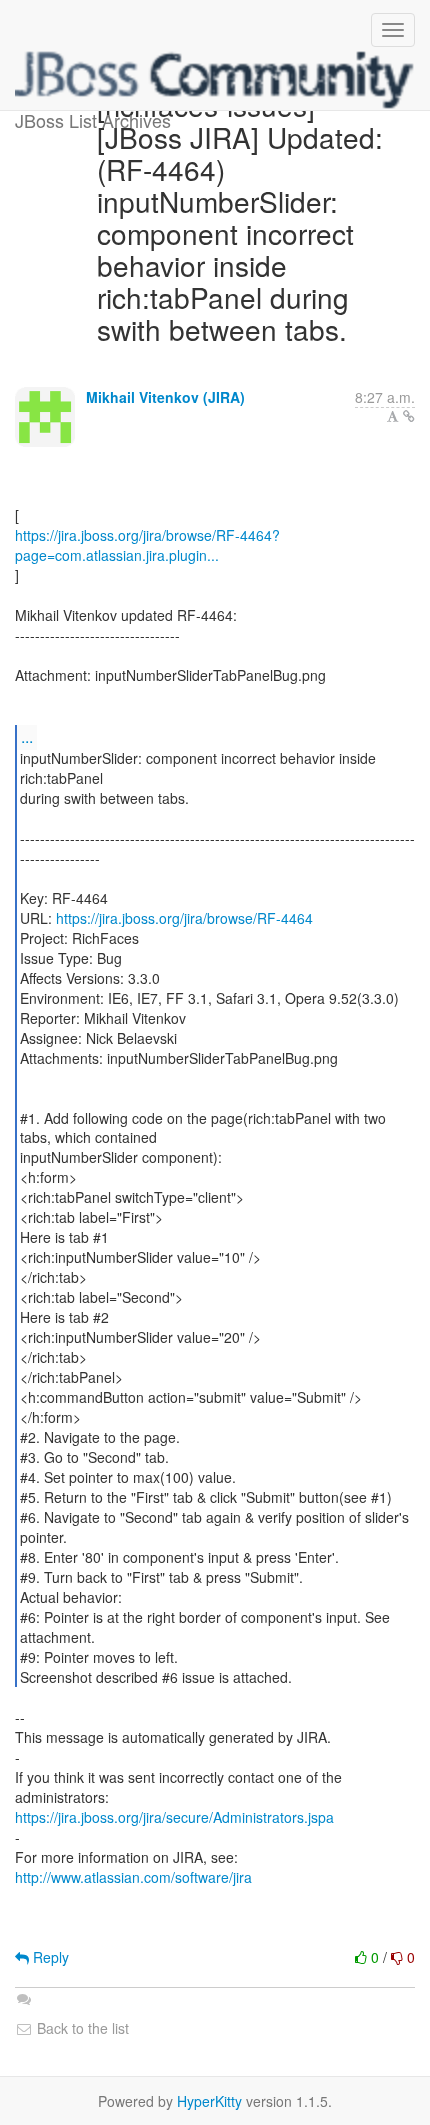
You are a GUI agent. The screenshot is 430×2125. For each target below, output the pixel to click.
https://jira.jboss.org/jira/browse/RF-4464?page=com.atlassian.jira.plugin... (147, 545)
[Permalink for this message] (409, 416)
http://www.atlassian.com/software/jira (133, 1877)
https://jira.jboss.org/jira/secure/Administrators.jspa (174, 1817)
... (27, 736)
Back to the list (81, 2028)
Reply (49, 1957)
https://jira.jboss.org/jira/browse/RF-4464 (184, 918)
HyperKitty (209, 2101)
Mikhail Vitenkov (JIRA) (165, 397)
